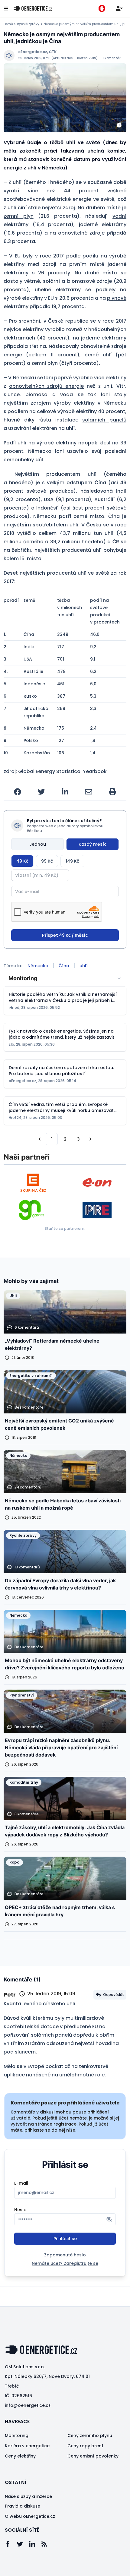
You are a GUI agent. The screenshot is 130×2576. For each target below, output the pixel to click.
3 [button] (78, 1139)
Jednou (38, 844)
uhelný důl (30, 460)
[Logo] (33, 8)
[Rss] (47, 2544)
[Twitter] (23, 2544)
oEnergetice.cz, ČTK (37, 52)
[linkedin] (65, 792)
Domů (8, 24)
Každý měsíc (93, 844)
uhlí (84, 966)
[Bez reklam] (102, 8)
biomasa (36, 395)
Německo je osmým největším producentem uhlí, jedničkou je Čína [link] (85, 24)
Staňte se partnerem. (65, 1228)
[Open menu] (6, 8)
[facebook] (18, 792)
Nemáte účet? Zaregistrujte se (65, 2263)
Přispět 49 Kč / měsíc (65, 935)
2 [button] (65, 1139)
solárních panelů (104, 420)
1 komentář (112, 58)
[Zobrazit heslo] (109, 2219)
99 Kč (47, 861)
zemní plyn (19, 216)
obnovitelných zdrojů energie (46, 386)
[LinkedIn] (35, 2544)
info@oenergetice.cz (28, 2405)
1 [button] (52, 1139)
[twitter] (41, 792)
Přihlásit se (65, 2239)
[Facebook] (11, 2544)
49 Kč (22, 861)
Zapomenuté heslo (65, 2255)
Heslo (20, 2210)
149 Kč (72, 861)
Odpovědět (114, 1995)
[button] (40, 1139)
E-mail (21, 2183)
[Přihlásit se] (119, 8)
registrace (65, 2124)
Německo (38, 966)
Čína (64, 966)
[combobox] (65, 978)
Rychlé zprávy (28, 24)
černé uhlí (98, 355)
